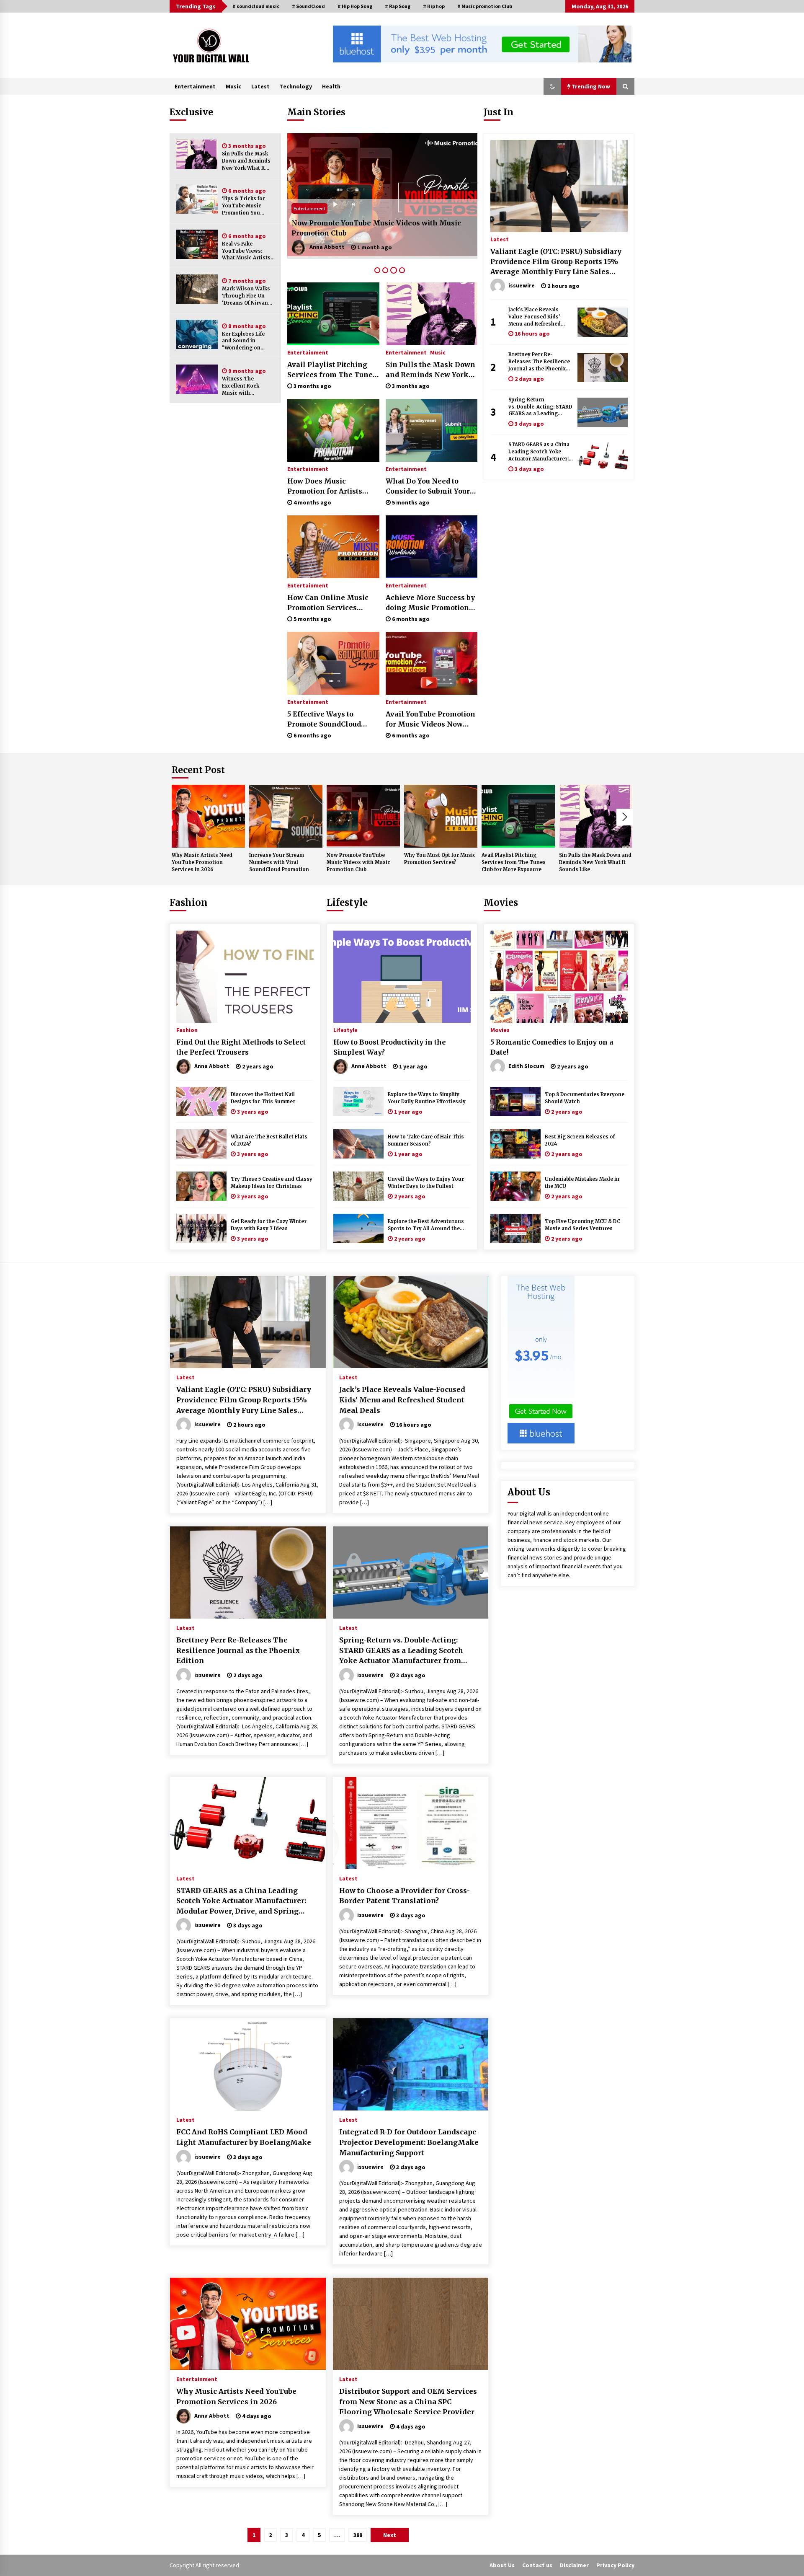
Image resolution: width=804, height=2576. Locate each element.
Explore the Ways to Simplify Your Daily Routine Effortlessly (427, 1098)
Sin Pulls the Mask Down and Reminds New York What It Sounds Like (246, 161)
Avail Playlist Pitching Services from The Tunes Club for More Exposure (332, 370)
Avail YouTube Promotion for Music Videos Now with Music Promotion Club (430, 719)
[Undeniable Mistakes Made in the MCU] (515, 1186)
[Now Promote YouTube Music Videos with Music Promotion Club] (363, 816)
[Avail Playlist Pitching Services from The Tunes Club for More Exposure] (333, 314)
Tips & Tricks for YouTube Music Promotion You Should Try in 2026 (246, 206)
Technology (296, 86)
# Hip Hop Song (355, 6)
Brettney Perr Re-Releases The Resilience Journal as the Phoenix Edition (539, 362)
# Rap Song (398, 6)
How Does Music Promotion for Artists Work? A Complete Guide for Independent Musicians (331, 486)
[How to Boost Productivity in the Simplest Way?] (402, 977)
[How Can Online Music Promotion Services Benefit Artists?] (333, 547)
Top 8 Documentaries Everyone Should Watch (585, 1098)
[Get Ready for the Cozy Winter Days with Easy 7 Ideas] (201, 1229)
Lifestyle (347, 903)
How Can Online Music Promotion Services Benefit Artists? (328, 603)
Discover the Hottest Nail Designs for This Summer (263, 1098)
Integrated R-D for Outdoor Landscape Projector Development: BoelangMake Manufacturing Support (409, 2142)
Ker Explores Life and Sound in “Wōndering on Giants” (243, 341)
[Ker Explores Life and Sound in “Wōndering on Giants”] (197, 334)
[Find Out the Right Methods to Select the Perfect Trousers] (245, 977)
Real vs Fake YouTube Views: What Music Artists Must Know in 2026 (246, 251)
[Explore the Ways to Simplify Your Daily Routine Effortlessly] (358, 1102)
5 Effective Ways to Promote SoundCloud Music (324, 719)
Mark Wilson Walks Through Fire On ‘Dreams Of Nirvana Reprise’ (246, 296)
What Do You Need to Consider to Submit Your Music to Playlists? (428, 486)
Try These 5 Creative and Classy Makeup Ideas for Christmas (272, 1183)
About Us (502, 2565)
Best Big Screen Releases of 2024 (580, 1140)
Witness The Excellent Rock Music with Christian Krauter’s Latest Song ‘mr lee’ (247, 386)
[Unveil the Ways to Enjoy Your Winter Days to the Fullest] (358, 1186)
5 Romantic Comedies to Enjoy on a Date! (552, 1047)
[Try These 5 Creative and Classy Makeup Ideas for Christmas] (201, 1186)
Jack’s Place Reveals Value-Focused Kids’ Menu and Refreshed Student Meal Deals (535, 317)
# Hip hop (434, 6)
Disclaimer (574, 2565)
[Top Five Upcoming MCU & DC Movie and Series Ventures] (515, 1229)
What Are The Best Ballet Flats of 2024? (269, 1140)
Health (331, 86)
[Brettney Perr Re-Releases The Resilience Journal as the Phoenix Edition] (603, 367)
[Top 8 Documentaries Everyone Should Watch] (515, 1102)
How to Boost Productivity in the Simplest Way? (390, 1047)
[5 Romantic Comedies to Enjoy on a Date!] (559, 977)
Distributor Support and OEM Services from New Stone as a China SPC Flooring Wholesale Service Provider (408, 2401)
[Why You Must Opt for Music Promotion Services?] (382, 196)
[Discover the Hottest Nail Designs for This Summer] (201, 1102)
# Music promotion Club (485, 6)
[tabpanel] (382, 196)
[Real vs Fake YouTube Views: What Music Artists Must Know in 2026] (197, 244)
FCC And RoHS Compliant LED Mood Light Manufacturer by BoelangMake (244, 2137)
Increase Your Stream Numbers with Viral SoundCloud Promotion (279, 862)
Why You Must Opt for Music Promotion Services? (378, 233)
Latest (260, 86)
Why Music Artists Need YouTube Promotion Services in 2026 (202, 862)
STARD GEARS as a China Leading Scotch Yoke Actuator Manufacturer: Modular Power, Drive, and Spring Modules (539, 452)
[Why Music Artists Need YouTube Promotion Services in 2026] (208, 816)
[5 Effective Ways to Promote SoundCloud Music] (333, 663)
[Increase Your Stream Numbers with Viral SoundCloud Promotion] (286, 816)
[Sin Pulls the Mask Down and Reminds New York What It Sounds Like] (197, 154)
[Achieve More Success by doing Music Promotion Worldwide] (432, 547)
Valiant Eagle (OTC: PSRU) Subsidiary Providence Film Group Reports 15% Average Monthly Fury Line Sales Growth (556, 262)
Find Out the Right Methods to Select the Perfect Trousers (241, 1047)
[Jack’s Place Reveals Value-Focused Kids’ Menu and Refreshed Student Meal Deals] (603, 322)
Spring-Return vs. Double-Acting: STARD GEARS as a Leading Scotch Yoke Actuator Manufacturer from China (541, 407)
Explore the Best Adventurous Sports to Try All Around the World (426, 1225)
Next (625, 817)
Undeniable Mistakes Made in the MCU (582, 1183)
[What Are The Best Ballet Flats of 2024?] (201, 1144)
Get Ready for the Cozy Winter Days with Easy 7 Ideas (269, 1225)
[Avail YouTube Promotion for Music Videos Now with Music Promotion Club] (432, 663)
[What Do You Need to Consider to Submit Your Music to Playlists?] (432, 430)
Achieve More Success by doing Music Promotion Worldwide (430, 603)
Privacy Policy (615, 2565)
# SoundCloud (308, 6)
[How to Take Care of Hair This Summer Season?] (358, 1144)
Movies (501, 903)
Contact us (537, 2565)
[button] (552, 86)
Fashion (189, 903)
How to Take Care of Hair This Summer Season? (426, 1140)
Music (233, 86)
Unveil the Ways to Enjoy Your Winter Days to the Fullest (426, 1183)
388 (358, 2535)
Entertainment (195, 86)
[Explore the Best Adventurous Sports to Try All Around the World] (358, 1229)
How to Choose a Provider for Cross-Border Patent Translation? (405, 1896)
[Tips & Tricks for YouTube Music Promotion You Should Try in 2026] (197, 199)
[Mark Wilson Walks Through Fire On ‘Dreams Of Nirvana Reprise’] (197, 289)
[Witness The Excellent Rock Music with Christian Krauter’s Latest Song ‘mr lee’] (197, 379)
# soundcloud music (256, 6)
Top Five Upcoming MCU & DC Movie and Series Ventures (582, 1225)
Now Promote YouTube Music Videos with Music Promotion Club (358, 862)
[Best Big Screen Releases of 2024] (515, 1144)
